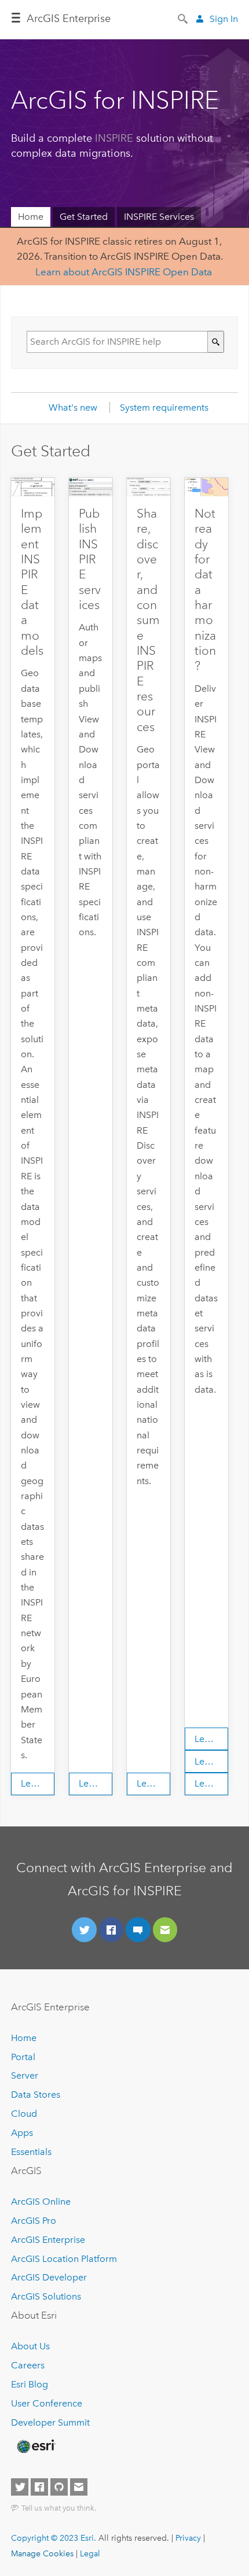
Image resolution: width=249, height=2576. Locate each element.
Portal (23, 2057)
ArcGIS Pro (34, 2221)
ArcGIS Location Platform (64, 2259)
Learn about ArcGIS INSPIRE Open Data (124, 272)
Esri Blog (30, 2384)
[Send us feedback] (165, 1930)
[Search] (184, 18)
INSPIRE (114, 138)
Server (25, 2075)
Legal (90, 2553)
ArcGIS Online (41, 2202)
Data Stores (36, 2095)
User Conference (47, 2403)
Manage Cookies (42, 2553)
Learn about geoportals (153, 1783)
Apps (22, 2133)
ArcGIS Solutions (46, 2296)
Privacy (188, 2538)
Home (31, 217)
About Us (30, 2346)
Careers (28, 2365)
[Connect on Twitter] (84, 1930)
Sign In (224, 19)
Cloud (24, 2114)
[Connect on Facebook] (111, 1930)
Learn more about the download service (211, 1761)
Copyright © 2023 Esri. (54, 2538)
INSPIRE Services (159, 217)
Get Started (84, 217)
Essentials (31, 2152)
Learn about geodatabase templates (38, 1783)
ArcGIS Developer (49, 2277)
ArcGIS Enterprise (69, 19)
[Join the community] (138, 1930)
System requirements (164, 407)
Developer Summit (50, 2422)
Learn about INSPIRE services (96, 1783)
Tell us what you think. (59, 2508)
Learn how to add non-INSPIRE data (211, 1739)
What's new (73, 407)
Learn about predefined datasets (211, 1783)
